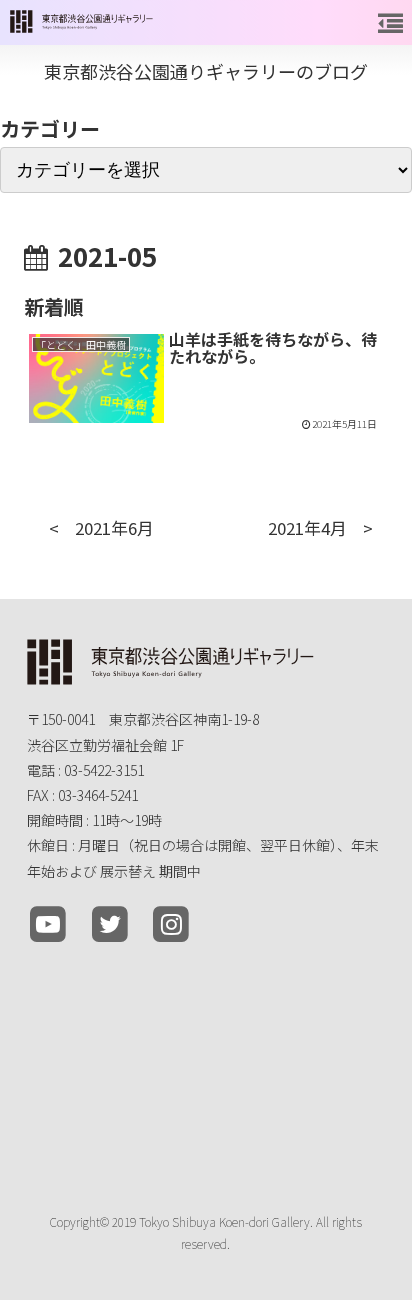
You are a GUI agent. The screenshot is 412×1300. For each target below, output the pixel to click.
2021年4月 (307, 528)
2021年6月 (114, 528)
